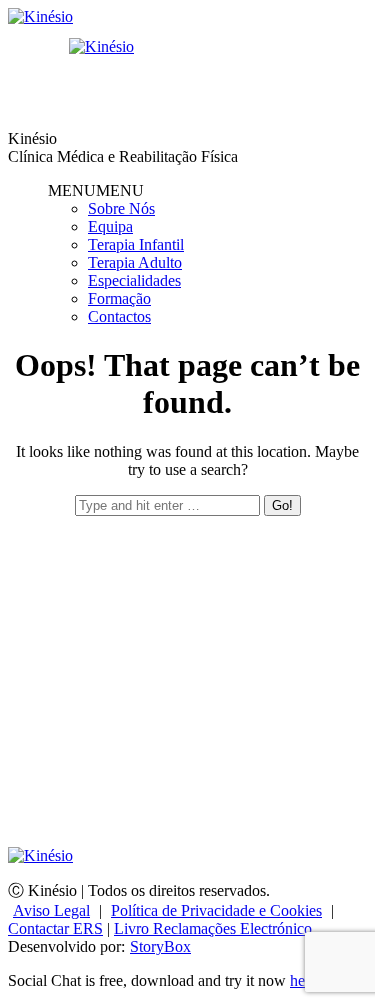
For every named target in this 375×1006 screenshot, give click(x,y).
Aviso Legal (51, 910)
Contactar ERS (55, 928)
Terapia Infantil (136, 244)
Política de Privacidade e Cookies (216, 910)
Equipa (110, 226)
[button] (96, 190)
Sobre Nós (121, 208)
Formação (119, 298)
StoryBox (160, 946)
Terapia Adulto (135, 262)
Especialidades (134, 280)
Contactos (119, 316)
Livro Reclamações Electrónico (213, 928)
